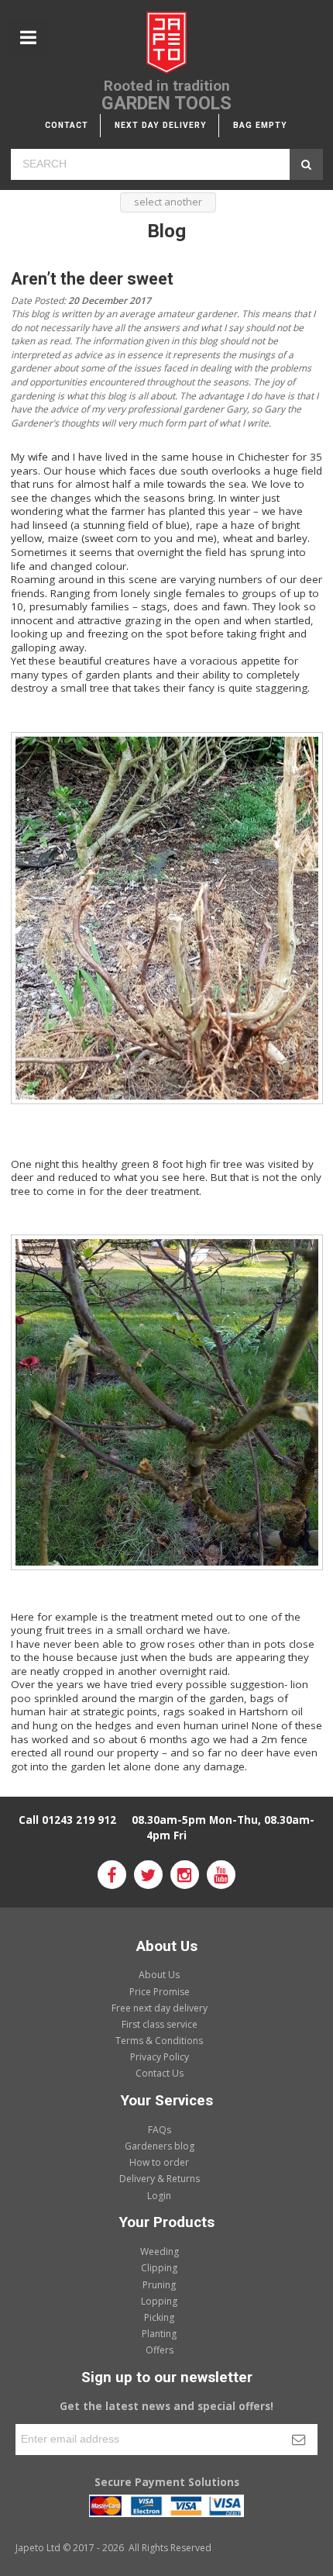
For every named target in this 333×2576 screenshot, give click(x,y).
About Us (159, 1975)
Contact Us (160, 2073)
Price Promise (160, 1992)
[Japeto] (166, 45)
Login (159, 2196)
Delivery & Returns (160, 2179)
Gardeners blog (160, 2146)
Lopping (159, 2301)
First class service (160, 2024)
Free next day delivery (160, 2008)
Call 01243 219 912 (67, 1820)
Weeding (160, 2251)
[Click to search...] (306, 164)
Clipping (159, 2268)
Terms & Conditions (159, 2041)
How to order (159, 2162)
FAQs (160, 2130)
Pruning (159, 2285)
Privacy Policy (160, 2057)
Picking (159, 2317)
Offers (160, 2350)
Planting (159, 2334)
